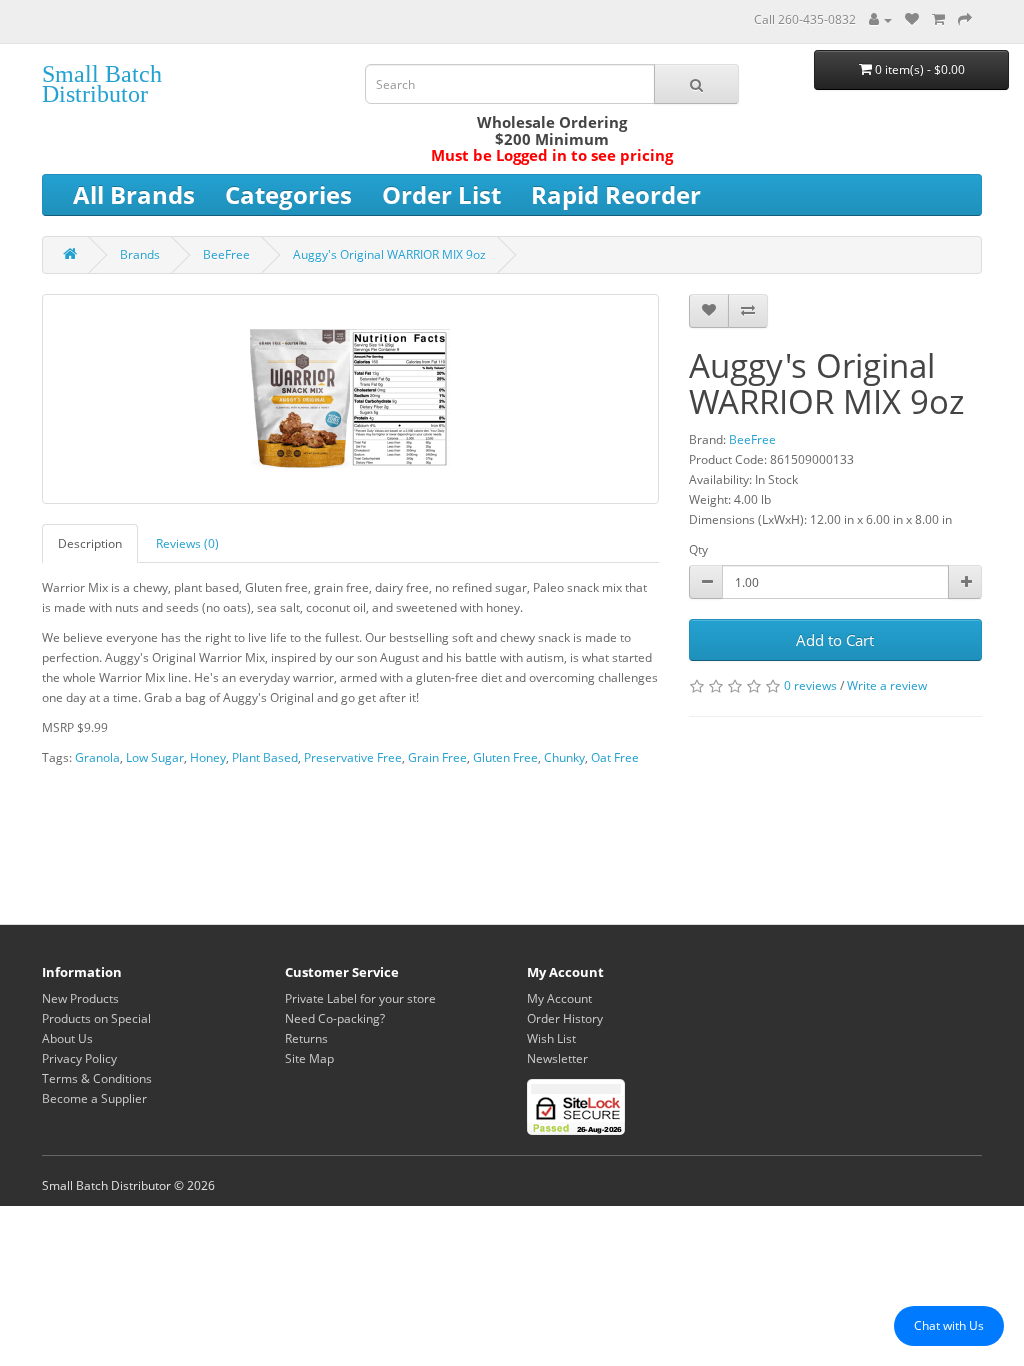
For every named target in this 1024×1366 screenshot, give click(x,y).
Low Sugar (155, 757)
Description (90, 543)
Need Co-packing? (335, 1018)
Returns (306, 1038)
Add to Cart (835, 640)
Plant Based (265, 757)
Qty (698, 549)
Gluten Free (505, 757)
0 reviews (810, 685)
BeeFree (226, 254)
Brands (140, 254)
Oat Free (615, 757)
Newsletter (557, 1058)
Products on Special (96, 1018)
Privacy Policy (79, 1058)
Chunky (564, 757)
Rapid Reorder (616, 194)
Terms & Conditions (97, 1078)
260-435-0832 (817, 19)
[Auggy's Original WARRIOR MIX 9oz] (350, 399)
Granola (97, 757)
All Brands (134, 194)
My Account (559, 998)
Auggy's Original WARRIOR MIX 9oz (389, 254)
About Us (67, 1038)
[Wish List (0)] (912, 19)
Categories (288, 194)
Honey (208, 757)
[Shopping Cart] (938, 19)
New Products (80, 998)
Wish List (551, 1038)
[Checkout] (965, 19)
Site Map (309, 1058)
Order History (565, 1018)
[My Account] (880, 19)
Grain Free (437, 757)
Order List (441, 194)
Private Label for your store (360, 998)
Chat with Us (949, 1325)
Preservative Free (353, 757)
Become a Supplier (94, 1098)
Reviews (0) (187, 543)
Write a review (887, 685)
